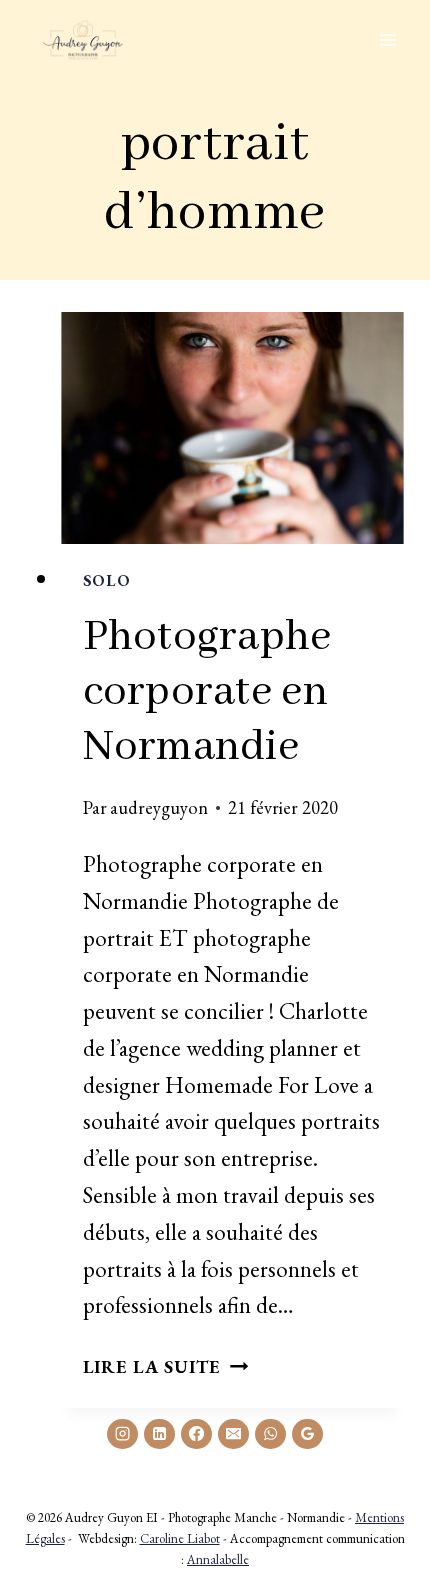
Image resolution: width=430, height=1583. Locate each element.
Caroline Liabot (180, 1538)
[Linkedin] (159, 1434)
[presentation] (233, 428)
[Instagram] (122, 1434)
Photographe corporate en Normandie (207, 692)
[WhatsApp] (270, 1434)
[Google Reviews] (307, 1434)
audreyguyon (159, 807)
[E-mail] (233, 1434)
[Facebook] (196, 1434)
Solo (107, 580)
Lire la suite (166, 1366)
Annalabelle (218, 1559)
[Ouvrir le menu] (387, 39)
